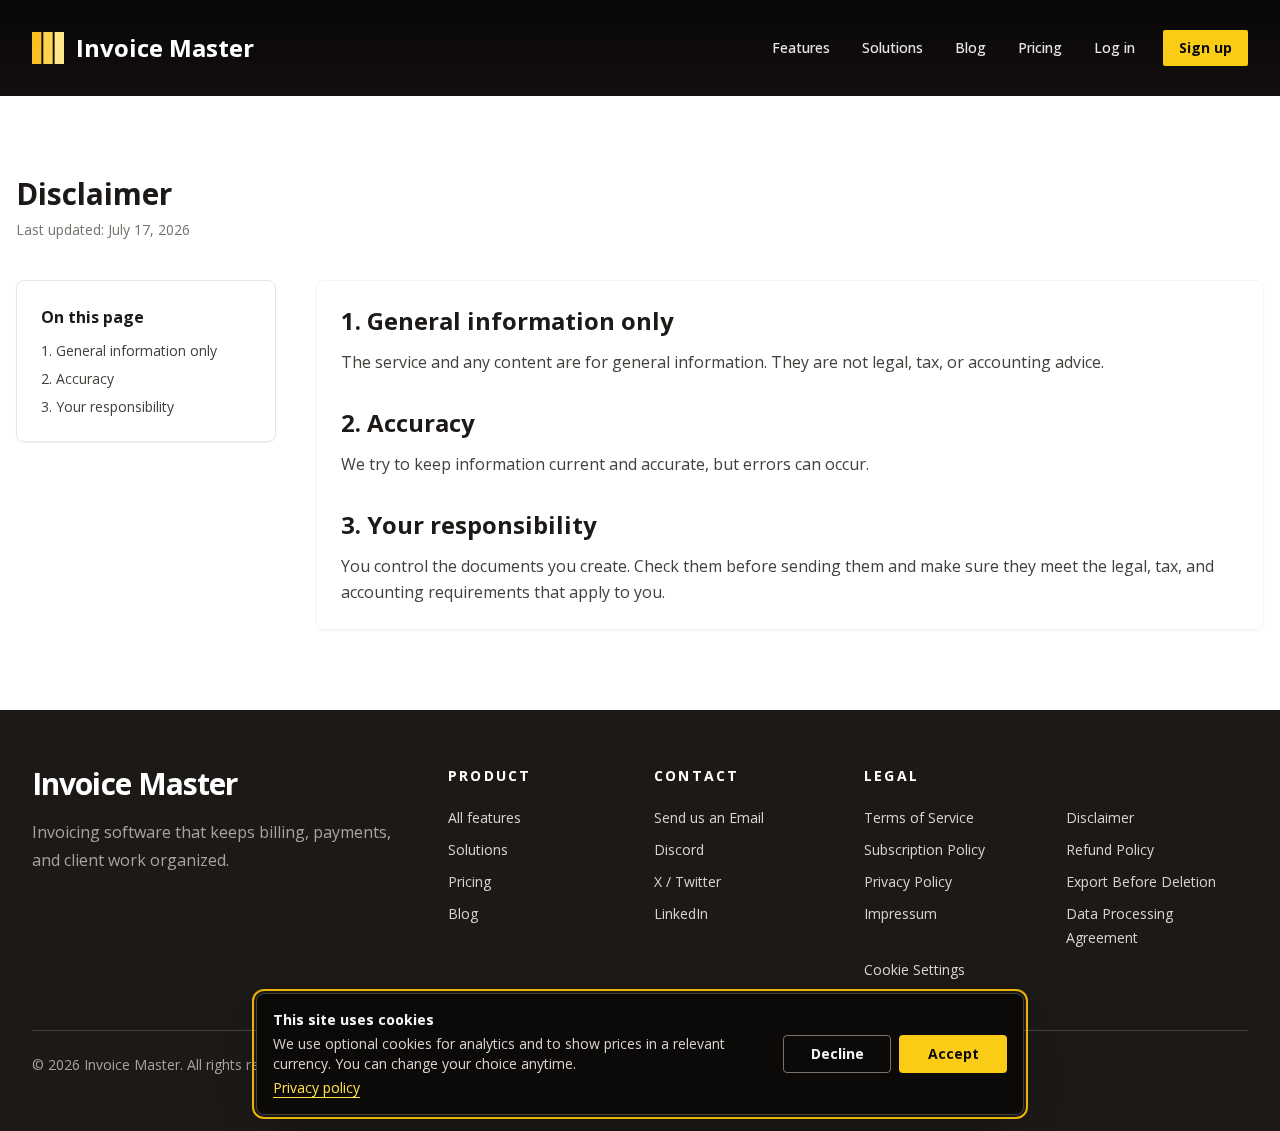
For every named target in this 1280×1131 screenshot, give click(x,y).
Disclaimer (1100, 817)
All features (484, 817)
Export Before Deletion (1141, 881)
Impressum (900, 913)
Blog (970, 47)
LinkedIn (681, 913)
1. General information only (129, 350)
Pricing (1040, 47)
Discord (679, 849)
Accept (953, 1053)
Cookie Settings (914, 969)
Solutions (892, 47)
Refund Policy (1110, 849)
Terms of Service (919, 817)
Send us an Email (709, 817)
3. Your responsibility (107, 406)
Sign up (1205, 47)
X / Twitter (687, 881)
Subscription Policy (924, 849)
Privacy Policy (908, 881)
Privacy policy (316, 1087)
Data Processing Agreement (1119, 925)
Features (801, 47)
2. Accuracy (77, 378)
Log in (1114, 47)
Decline (837, 1053)
